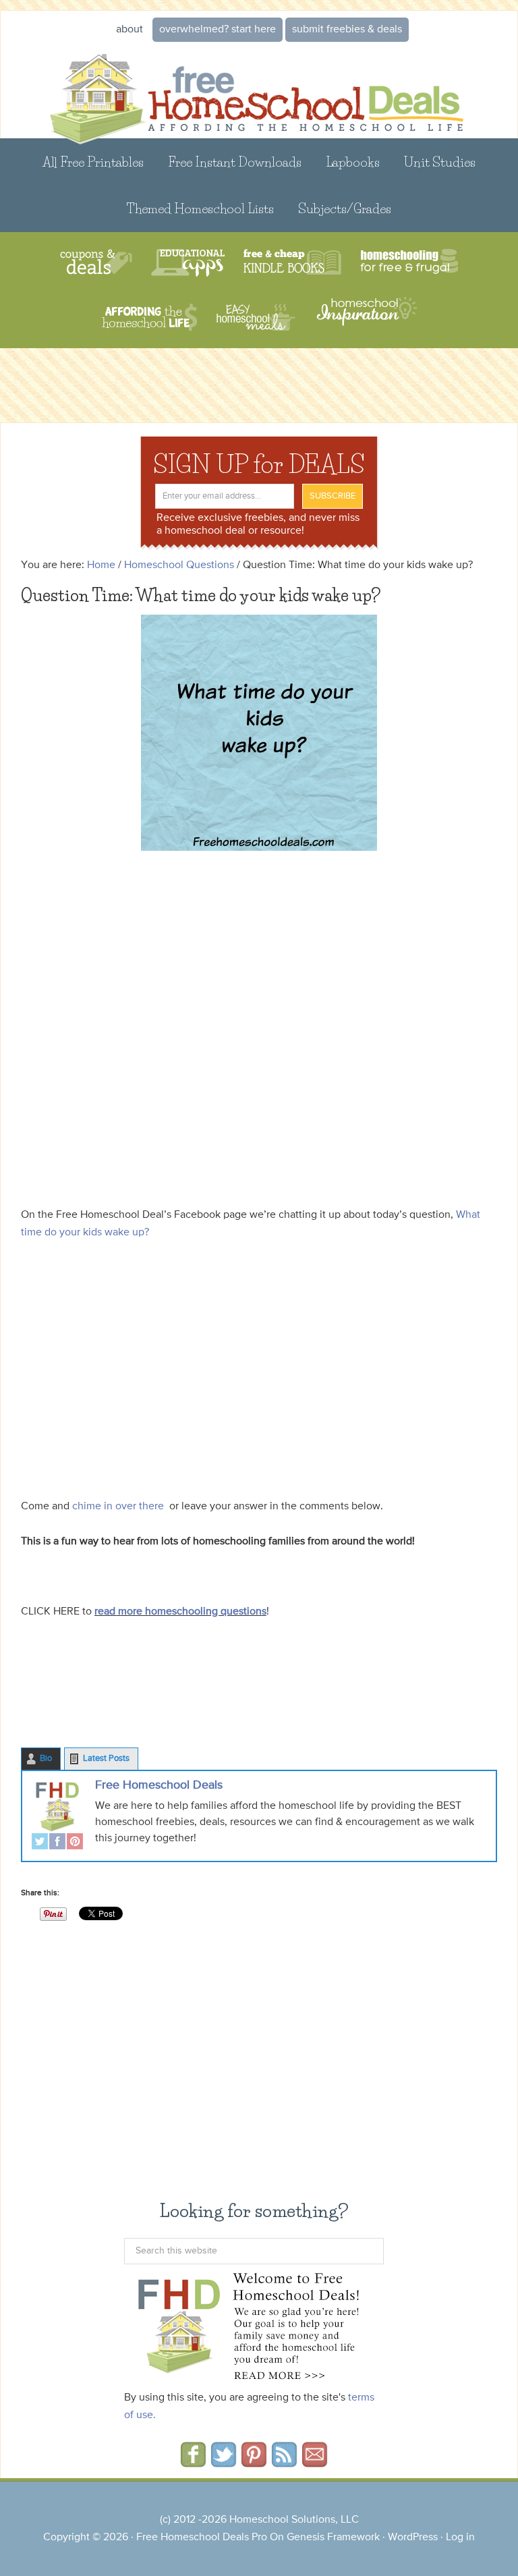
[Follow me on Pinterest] (254, 2463)
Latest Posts (106, 1759)
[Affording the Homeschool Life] (149, 317)
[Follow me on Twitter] (224, 2463)
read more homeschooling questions (180, 1612)
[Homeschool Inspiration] (366, 317)
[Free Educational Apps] (188, 263)
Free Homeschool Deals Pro (202, 2538)
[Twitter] (40, 1843)
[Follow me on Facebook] (193, 2463)
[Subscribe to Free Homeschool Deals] (284, 2463)
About (129, 30)
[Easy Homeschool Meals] (256, 317)
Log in (460, 2538)
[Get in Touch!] (315, 2463)
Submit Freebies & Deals (347, 30)
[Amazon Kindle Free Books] (292, 263)
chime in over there (118, 1507)
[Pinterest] (75, 1843)
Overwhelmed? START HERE (218, 30)
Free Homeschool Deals (159, 1785)
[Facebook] (57, 1843)
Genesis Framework (333, 2538)
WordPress (413, 2538)
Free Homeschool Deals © (259, 91)
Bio (46, 1759)
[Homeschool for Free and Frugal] (409, 263)
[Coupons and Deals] (96, 263)
